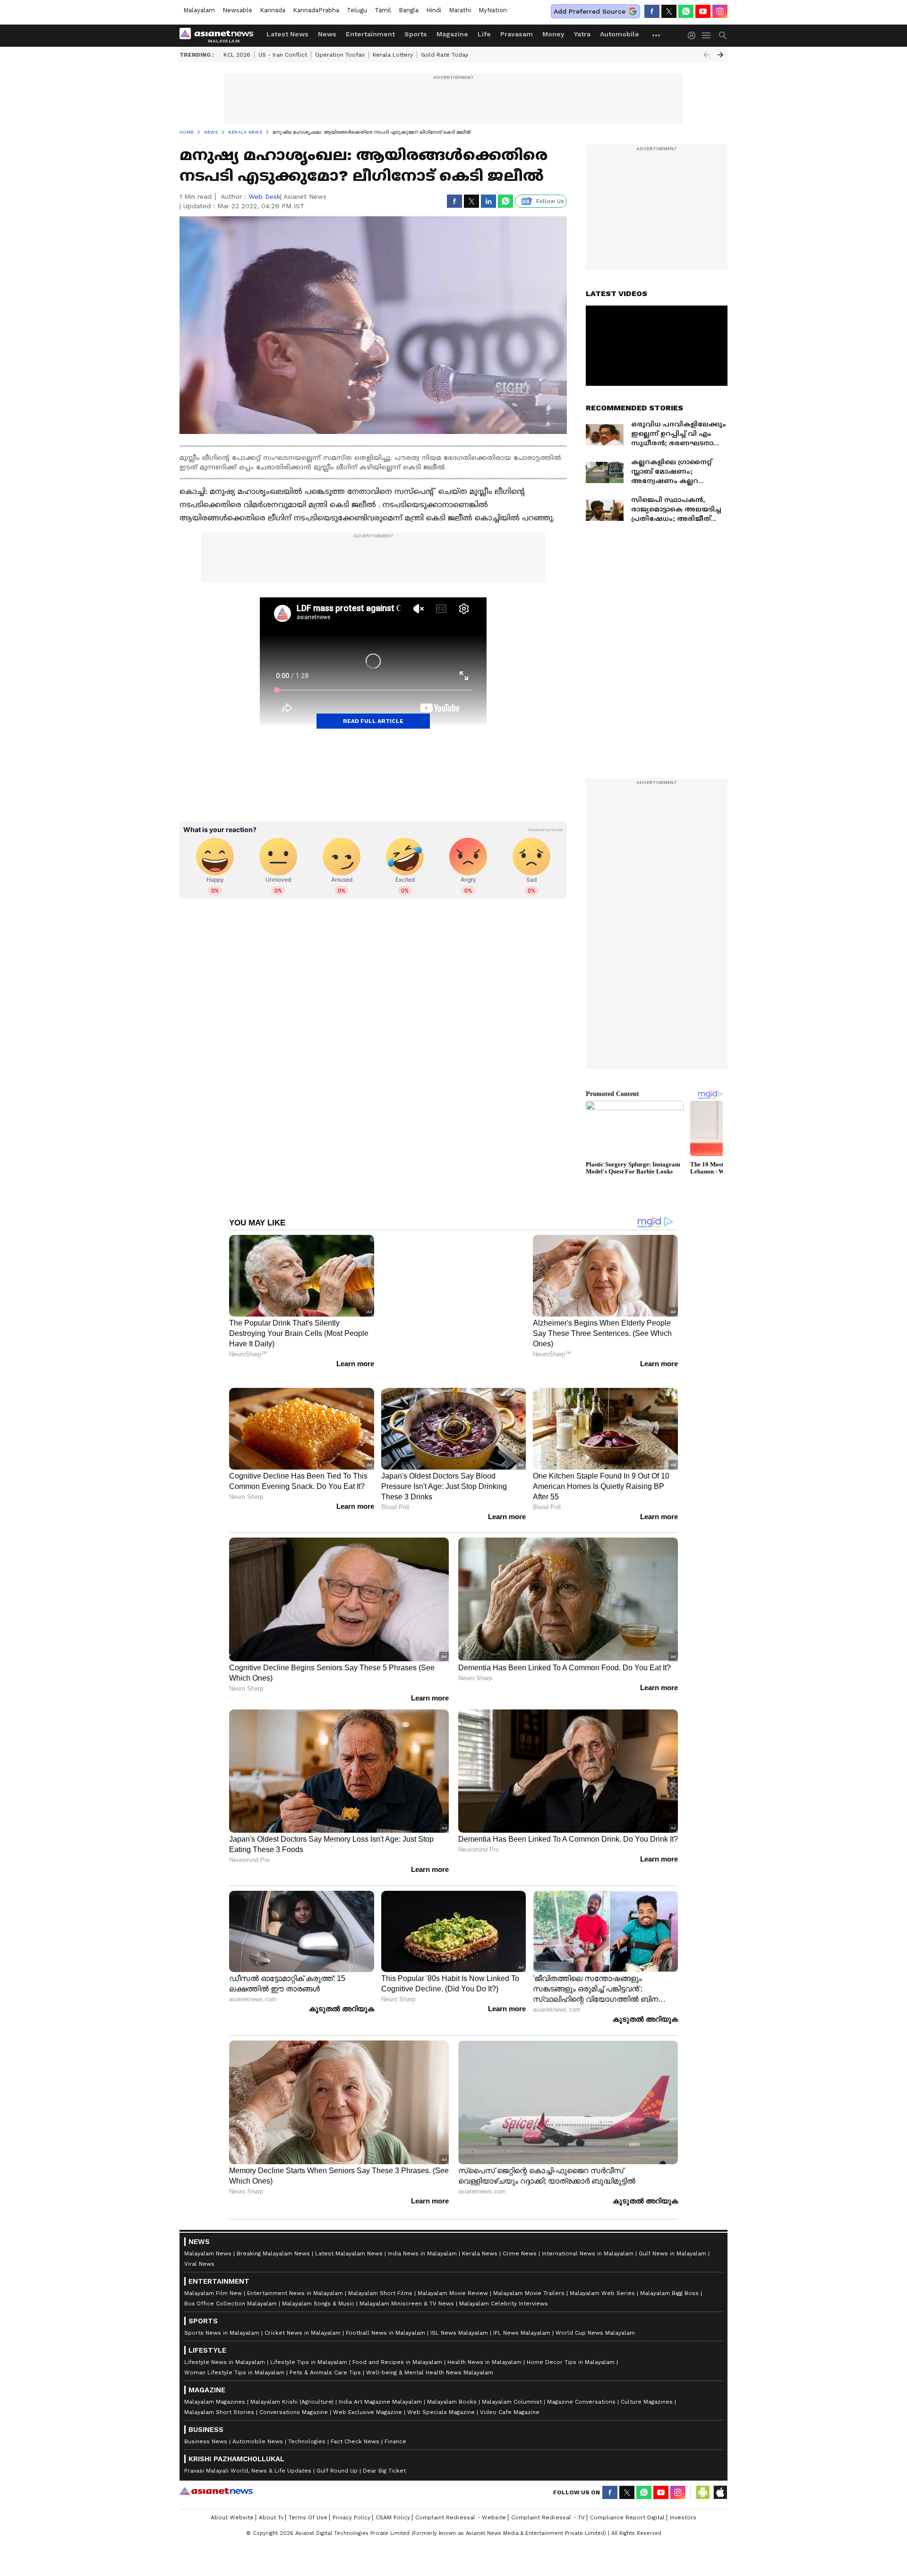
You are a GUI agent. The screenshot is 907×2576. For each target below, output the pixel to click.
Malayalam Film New (213, 2280)
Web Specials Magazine (441, 2399)
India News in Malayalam (422, 2240)
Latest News (287, 34)
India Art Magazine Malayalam (380, 2389)
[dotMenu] (657, 35)
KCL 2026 (237, 55)
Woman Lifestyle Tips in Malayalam (234, 2359)
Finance (395, 2428)
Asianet (216, 2478)
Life (484, 34)
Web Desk (264, 196)
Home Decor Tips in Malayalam (571, 2349)
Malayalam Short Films (380, 2280)
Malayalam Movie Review (453, 2280)
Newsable (237, 10)
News (327, 34)
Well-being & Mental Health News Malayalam (430, 2359)
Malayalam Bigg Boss (669, 2280)
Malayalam (199, 10)
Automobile (620, 34)
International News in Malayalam (588, 2240)
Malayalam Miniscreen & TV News (407, 2290)
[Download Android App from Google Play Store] (703, 2479)
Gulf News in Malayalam (672, 2240)
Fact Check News (355, 2428)
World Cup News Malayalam (595, 2320)
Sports (416, 34)
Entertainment (370, 34)
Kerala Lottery (393, 55)
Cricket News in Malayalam (303, 2320)
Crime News (520, 2240)
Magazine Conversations (581, 2389)
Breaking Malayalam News (273, 2240)
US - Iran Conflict (283, 55)
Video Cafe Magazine (510, 2399)
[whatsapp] (686, 11)
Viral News (199, 2251)
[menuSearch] (723, 35)
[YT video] (703, 11)
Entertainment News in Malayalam (295, 2280)
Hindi (434, 10)
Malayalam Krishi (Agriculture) (292, 2389)
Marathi (460, 10)
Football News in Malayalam (385, 2320)
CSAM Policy (393, 2504)
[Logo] (220, 35)
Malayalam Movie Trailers (529, 2280)
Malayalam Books (452, 2389)
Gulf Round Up (337, 2457)
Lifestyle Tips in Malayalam (309, 2349)
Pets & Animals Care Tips (325, 2359)
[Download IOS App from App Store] (720, 2479)
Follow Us (550, 201)
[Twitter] (669, 11)
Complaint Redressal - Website (461, 2504)
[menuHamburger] (707, 35)
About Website (232, 2504)
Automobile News (258, 2428)
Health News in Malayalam (484, 2349)
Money (553, 34)
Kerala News (480, 2240)
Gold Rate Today (445, 55)
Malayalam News (208, 2240)
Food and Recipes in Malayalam (397, 2349)
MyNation (493, 10)
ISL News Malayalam (459, 2320)
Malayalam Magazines (215, 2389)
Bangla (409, 10)
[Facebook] (652, 11)
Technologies (307, 2428)
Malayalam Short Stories (219, 2399)
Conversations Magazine (294, 2399)
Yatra (582, 34)
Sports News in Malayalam (222, 2320)
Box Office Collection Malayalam (231, 2290)
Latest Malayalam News (349, 2240)
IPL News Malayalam (522, 2320)
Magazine (452, 34)
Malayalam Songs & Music (318, 2290)
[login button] (694, 35)
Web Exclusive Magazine (368, 2399)
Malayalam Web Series (602, 2280)
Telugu (357, 10)
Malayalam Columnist (512, 2389)
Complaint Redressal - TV (548, 2504)
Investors (683, 2504)
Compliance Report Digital (627, 2504)
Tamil (383, 10)
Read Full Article (373, 721)
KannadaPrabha (316, 10)
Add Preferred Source (590, 11)
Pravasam (517, 34)
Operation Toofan (340, 55)
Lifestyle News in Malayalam (225, 2349)
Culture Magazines (647, 2389)
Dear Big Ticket (384, 2457)
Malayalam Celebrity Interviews (504, 2290)
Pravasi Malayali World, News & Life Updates (248, 2457)
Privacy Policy (351, 2504)
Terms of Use (308, 2504)
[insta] (720, 11)
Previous (706, 55)
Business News (206, 2428)
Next (720, 55)
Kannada (273, 10)
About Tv (271, 2504)
